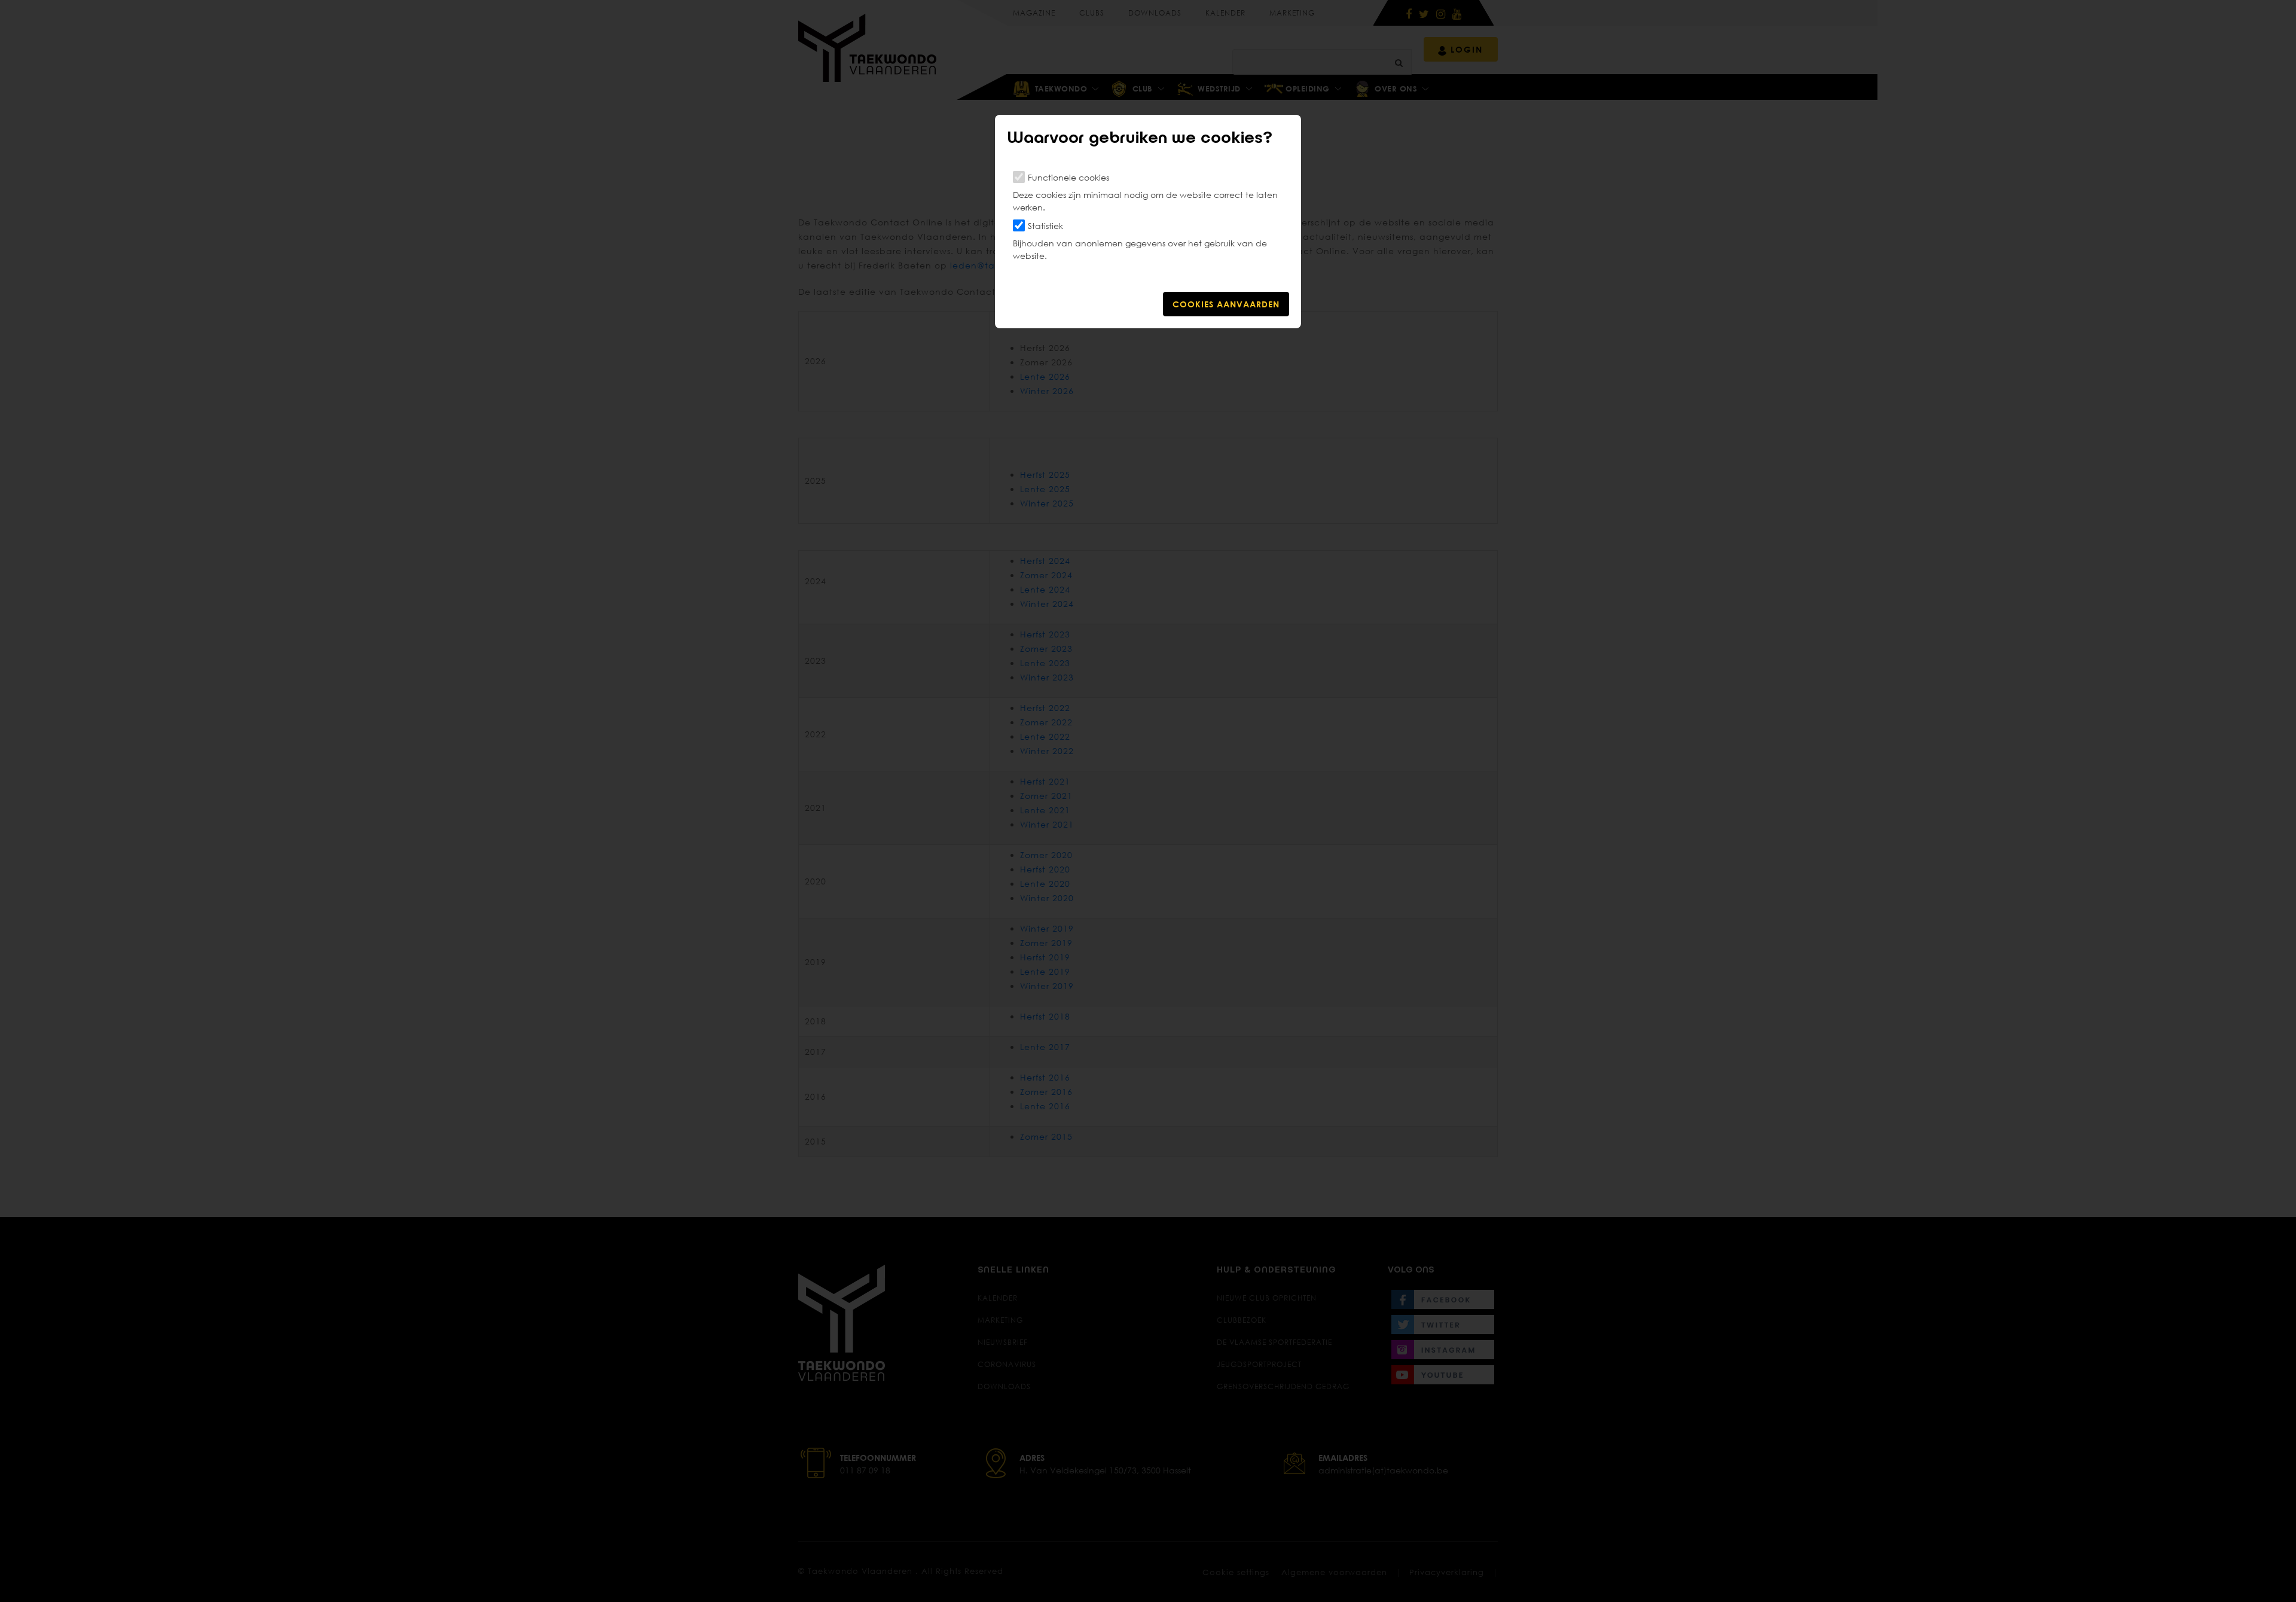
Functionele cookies (1068, 177)
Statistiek (1045, 226)
